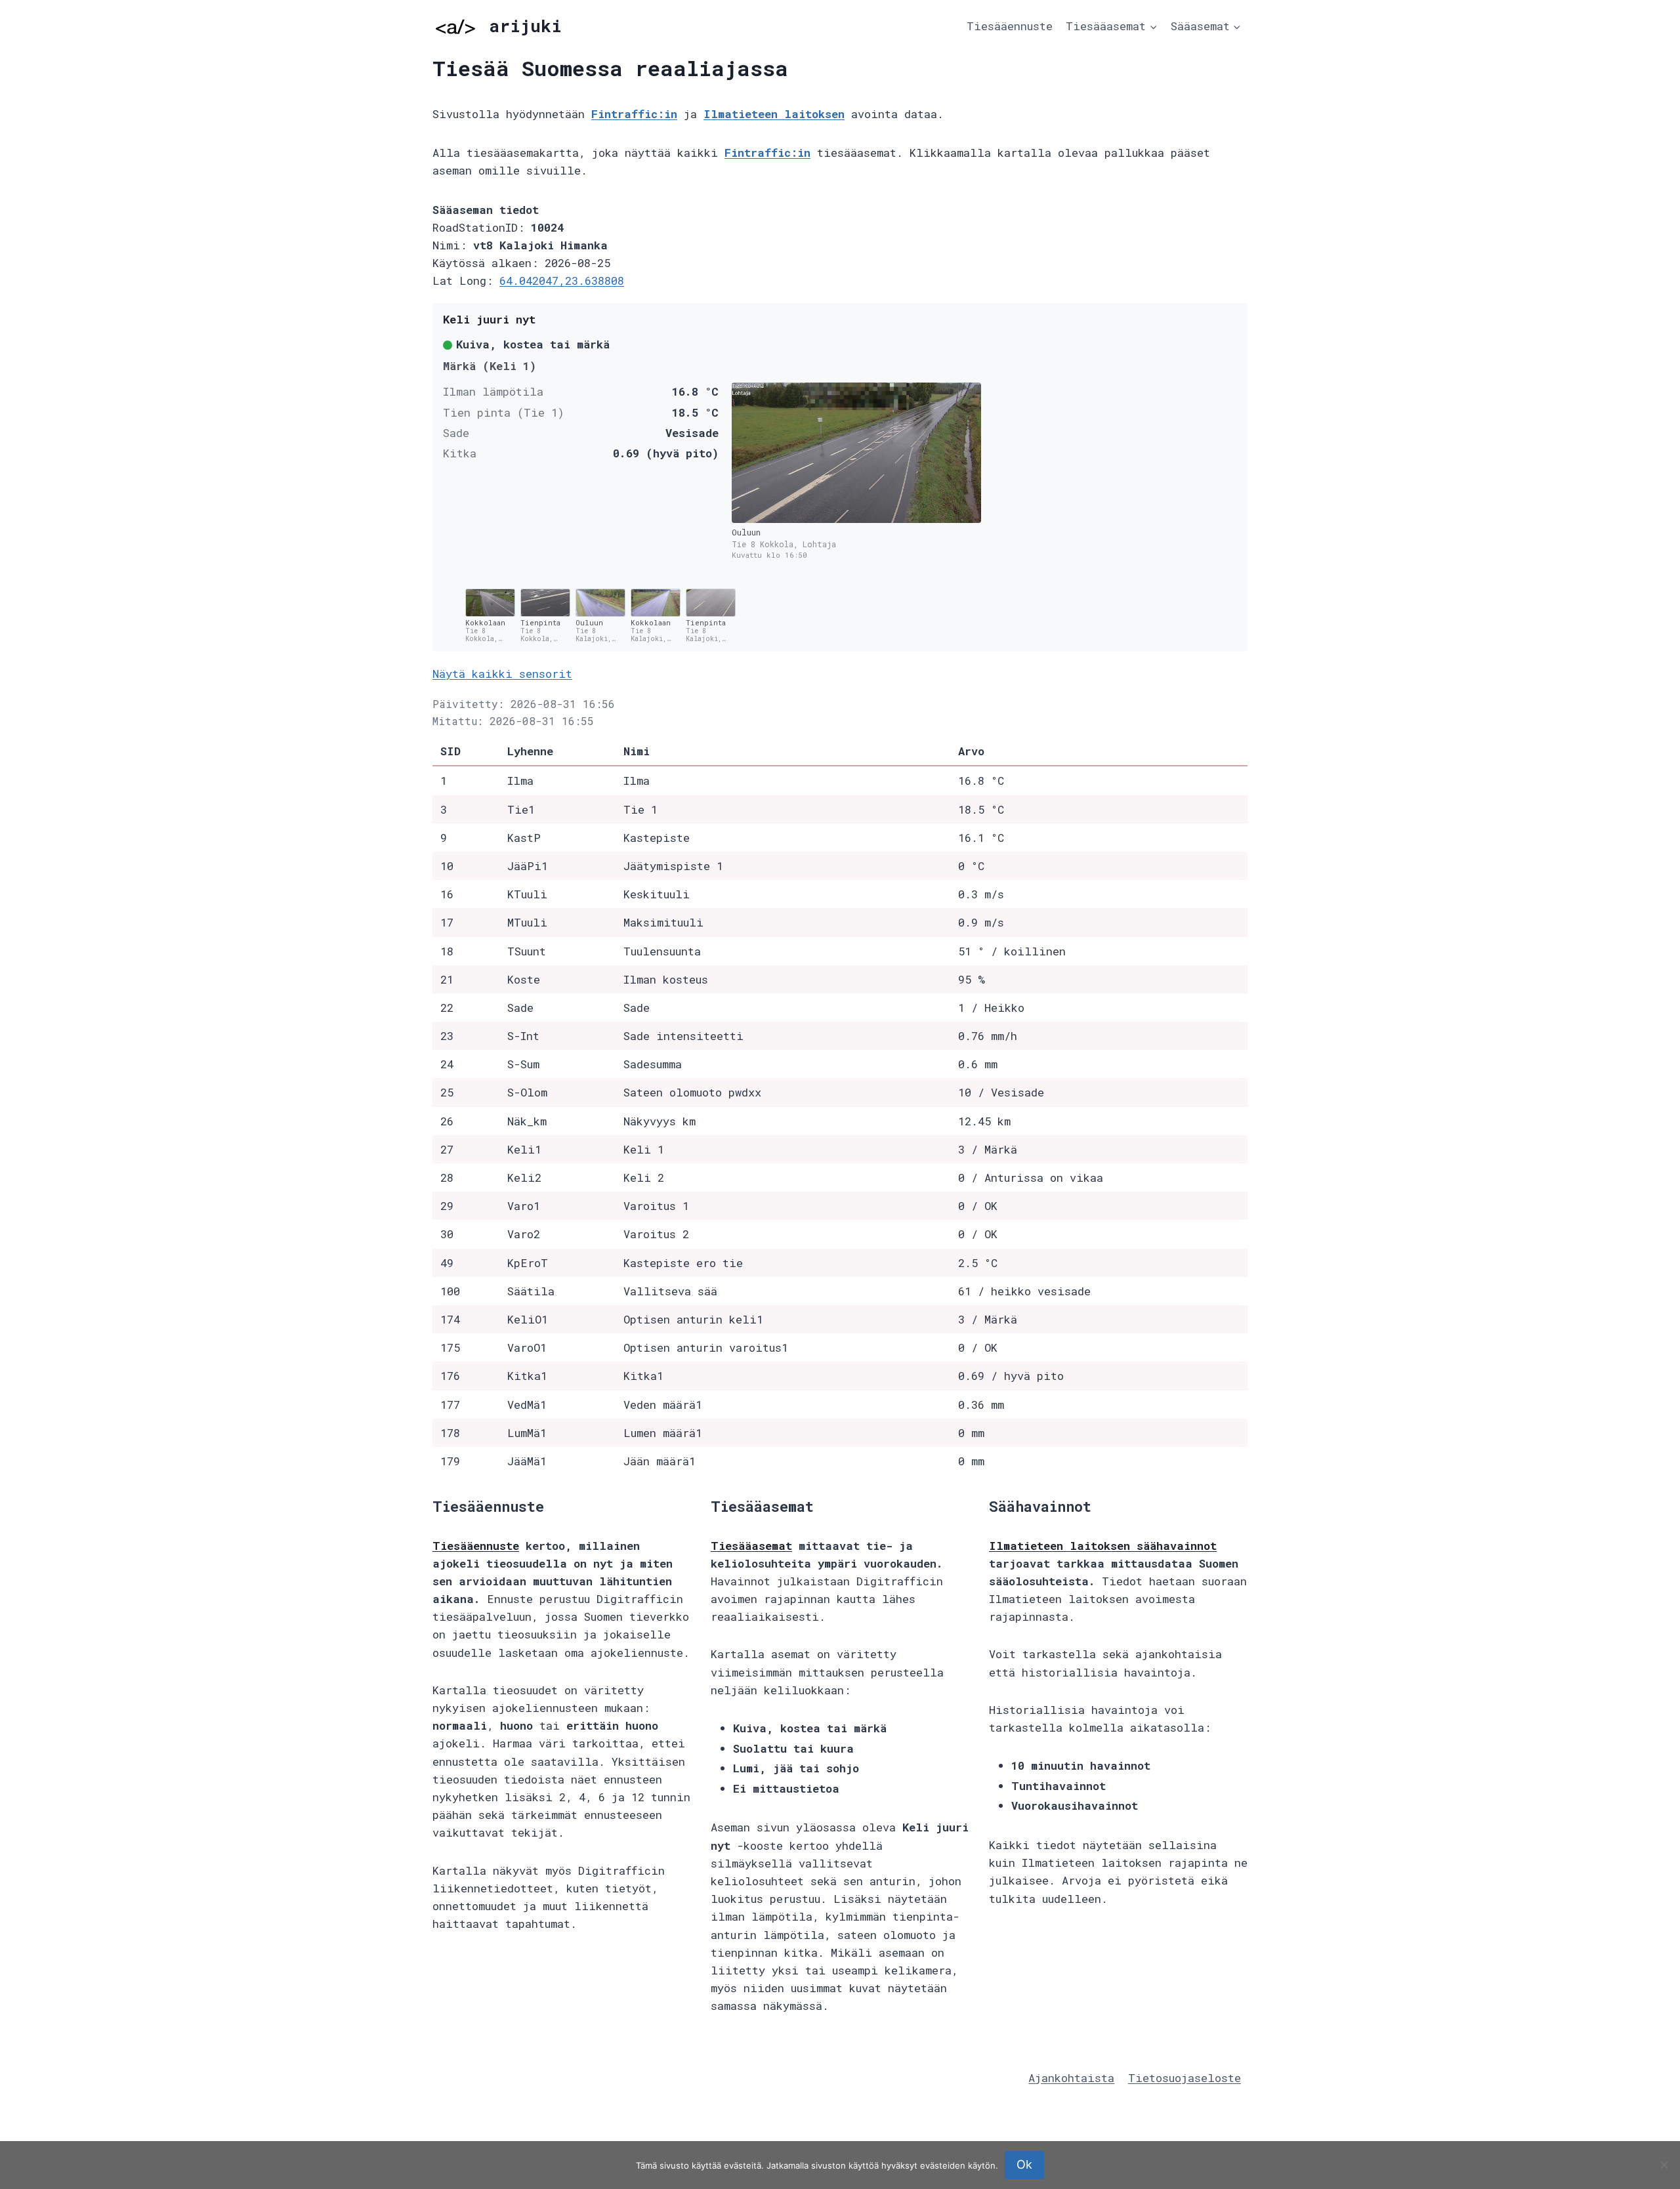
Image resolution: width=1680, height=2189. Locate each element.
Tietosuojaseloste (1185, 2078)
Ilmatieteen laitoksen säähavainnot (1103, 1546)
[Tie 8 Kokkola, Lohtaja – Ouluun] (856, 453)
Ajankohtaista (1071, 2078)
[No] (1664, 2165)
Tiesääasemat (751, 1546)
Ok (1024, 2164)
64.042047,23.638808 (562, 281)
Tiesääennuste (1010, 26)
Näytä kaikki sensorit (502, 674)
